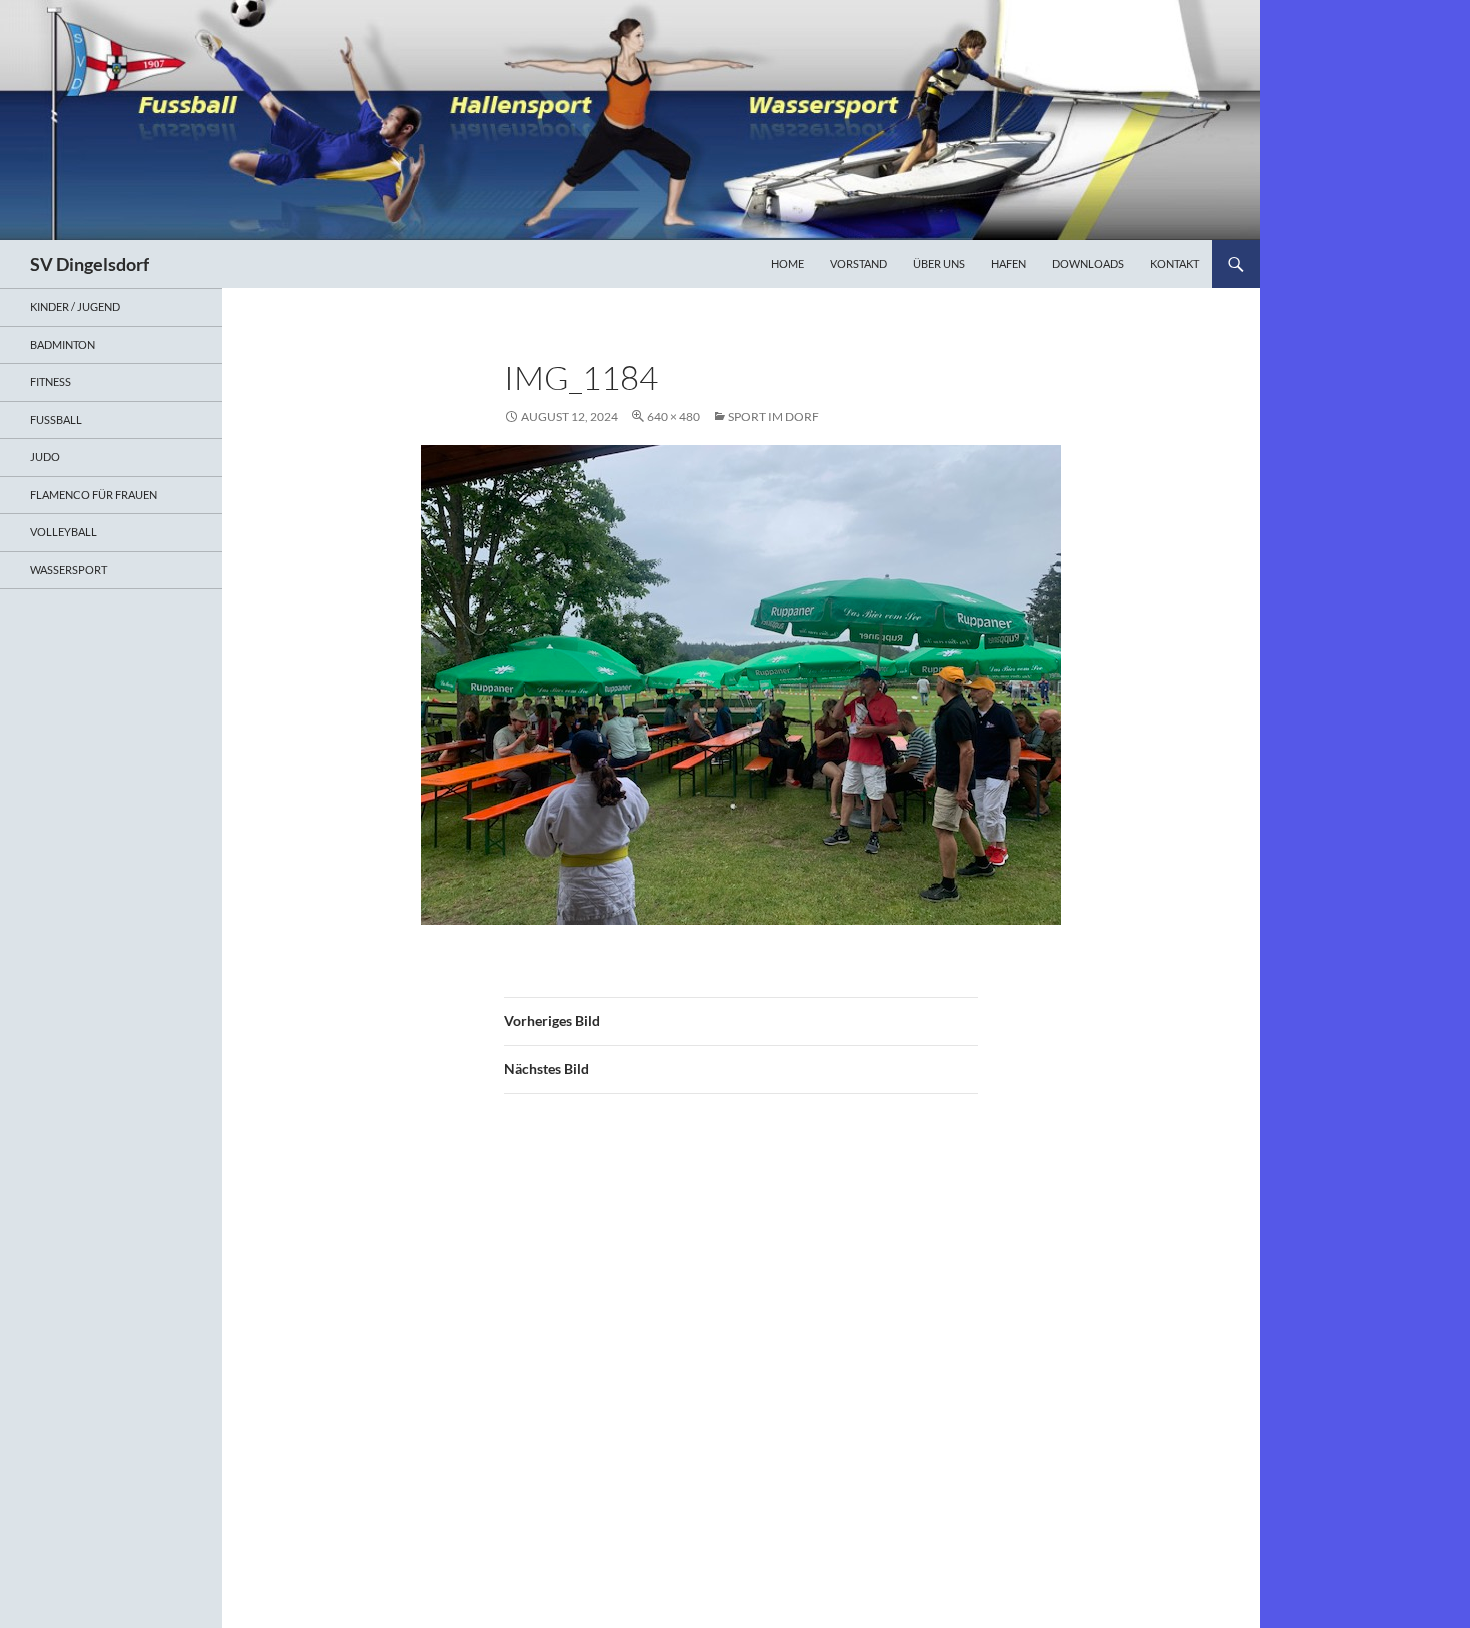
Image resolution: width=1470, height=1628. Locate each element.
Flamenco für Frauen (93, 494)
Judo (45, 456)
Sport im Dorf (773, 416)
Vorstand (858, 263)
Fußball (56, 419)
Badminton (62, 344)
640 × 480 (673, 416)
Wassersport (68, 569)
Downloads (1088, 263)
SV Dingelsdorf (89, 264)
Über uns (939, 263)
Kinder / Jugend (75, 306)
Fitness (50, 381)
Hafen (1008, 263)
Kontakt (1174, 263)
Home (787, 263)
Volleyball (63, 531)
